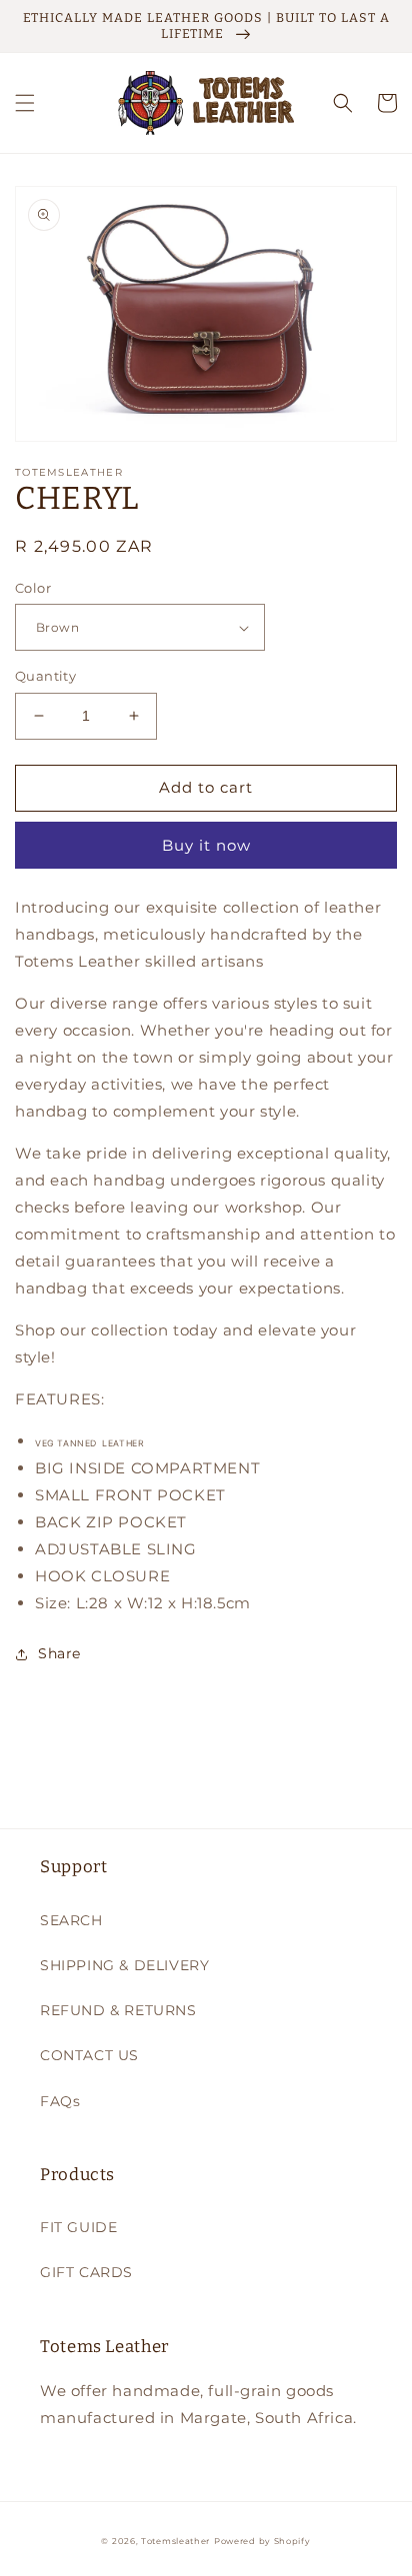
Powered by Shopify (262, 2541)
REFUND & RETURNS (118, 2010)
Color (33, 588)
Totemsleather (175, 2541)
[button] (25, 103)
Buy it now (206, 845)
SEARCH (71, 1920)
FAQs (60, 2101)
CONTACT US (89, 2055)
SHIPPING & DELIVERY (124, 1965)
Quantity (45, 676)
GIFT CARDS (86, 2272)
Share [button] (59, 1653)
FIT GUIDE (78, 2227)
